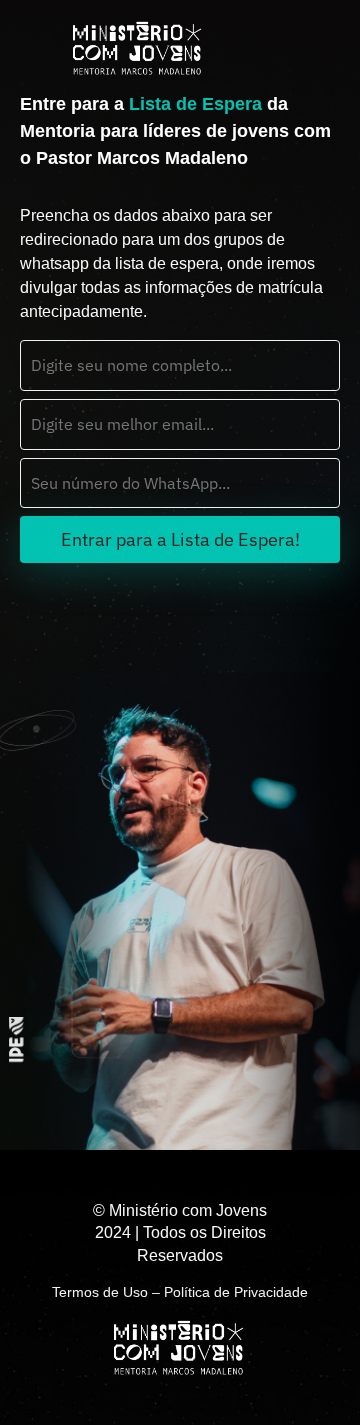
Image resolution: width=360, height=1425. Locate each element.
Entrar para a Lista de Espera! (180, 539)
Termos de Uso (100, 1292)
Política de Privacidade (236, 1292)
